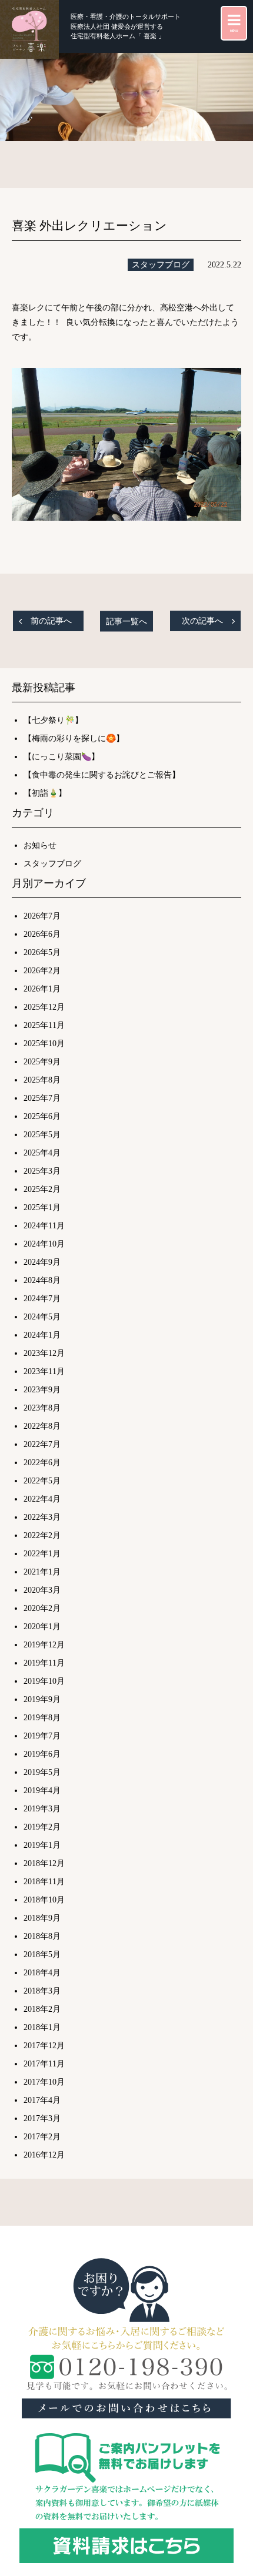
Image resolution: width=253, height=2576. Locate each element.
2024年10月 (44, 1244)
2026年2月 (42, 971)
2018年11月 (44, 1882)
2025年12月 (44, 1007)
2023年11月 (44, 1371)
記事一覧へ (126, 621)
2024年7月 (42, 1299)
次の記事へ (202, 621)
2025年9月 (42, 1062)
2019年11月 (44, 1663)
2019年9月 (42, 1699)
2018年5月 (42, 1954)
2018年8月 (42, 1936)
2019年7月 (42, 1736)
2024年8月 (42, 1280)
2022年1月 (42, 1554)
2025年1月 (42, 1207)
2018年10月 (44, 1900)
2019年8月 (42, 1718)
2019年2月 (42, 1827)
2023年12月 (44, 1353)
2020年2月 (42, 1608)
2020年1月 (42, 1627)
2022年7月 (42, 1444)
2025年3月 (42, 1171)
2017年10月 (44, 2082)
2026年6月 (42, 934)
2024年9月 (42, 1262)
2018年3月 (42, 1991)
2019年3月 (42, 1809)
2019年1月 (42, 1845)
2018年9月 (42, 1918)
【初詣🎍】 (45, 793)
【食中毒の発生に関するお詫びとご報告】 (102, 775)
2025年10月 (44, 1044)
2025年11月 (44, 1025)
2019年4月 (42, 1791)
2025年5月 (42, 1135)
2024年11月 (44, 1226)
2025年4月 (42, 1153)
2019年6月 (42, 1754)
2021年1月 (42, 1572)
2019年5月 (42, 1772)
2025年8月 (42, 1080)
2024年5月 (42, 1317)
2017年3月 (42, 2118)
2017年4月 (42, 2100)
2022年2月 (42, 1535)
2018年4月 (42, 1973)
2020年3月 (42, 1590)
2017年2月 (42, 2137)
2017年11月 (44, 2064)
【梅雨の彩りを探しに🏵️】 (74, 738)
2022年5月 (42, 1481)
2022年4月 (42, 1499)
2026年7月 (42, 916)
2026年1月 (42, 989)
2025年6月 (42, 1116)
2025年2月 (42, 1189)
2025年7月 (42, 1098)
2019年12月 (44, 1645)
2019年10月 (44, 1681)
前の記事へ (51, 621)
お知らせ (40, 845)
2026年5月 (42, 952)
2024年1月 (42, 1335)
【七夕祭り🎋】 (53, 720)
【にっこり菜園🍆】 (61, 757)
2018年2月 (42, 2009)
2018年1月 (42, 2027)
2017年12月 (44, 2046)
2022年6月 (42, 1463)
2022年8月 (42, 1426)
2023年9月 (42, 1390)
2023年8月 (42, 1408)
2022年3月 (42, 1517)
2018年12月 (44, 1863)
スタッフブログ (161, 265)
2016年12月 (44, 2155)
